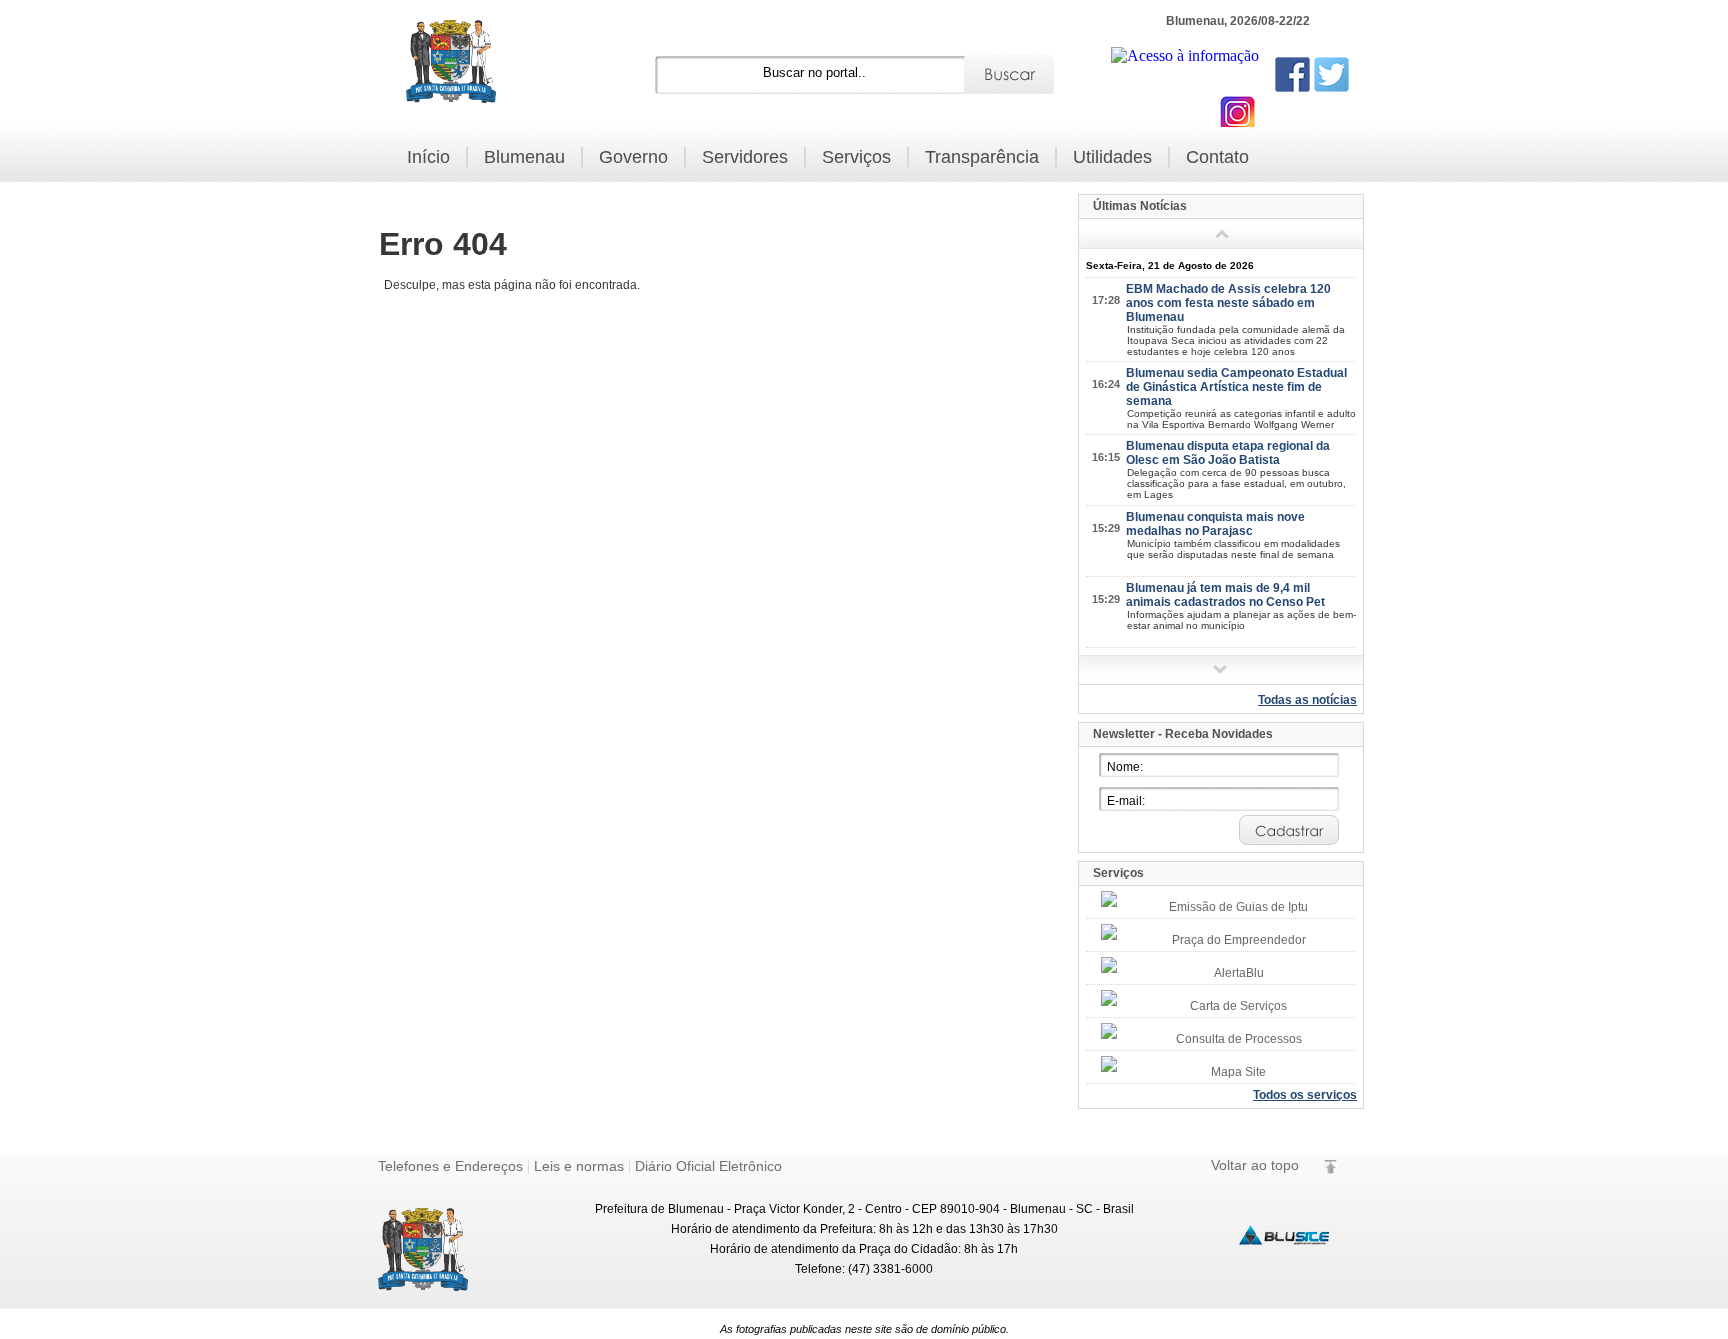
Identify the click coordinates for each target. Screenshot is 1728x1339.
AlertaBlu (1239, 973)
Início (428, 157)
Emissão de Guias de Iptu (1238, 907)
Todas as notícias (1307, 700)
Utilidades (1112, 157)
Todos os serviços (1305, 1095)
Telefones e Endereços (450, 1166)
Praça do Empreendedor (1239, 940)
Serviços (856, 157)
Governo (633, 157)
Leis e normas (579, 1166)
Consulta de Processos (1239, 1039)
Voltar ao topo (1255, 1165)
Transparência (982, 157)
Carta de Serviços (1238, 1006)
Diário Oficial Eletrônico (708, 1166)
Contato (1217, 157)
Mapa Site (1238, 1072)
